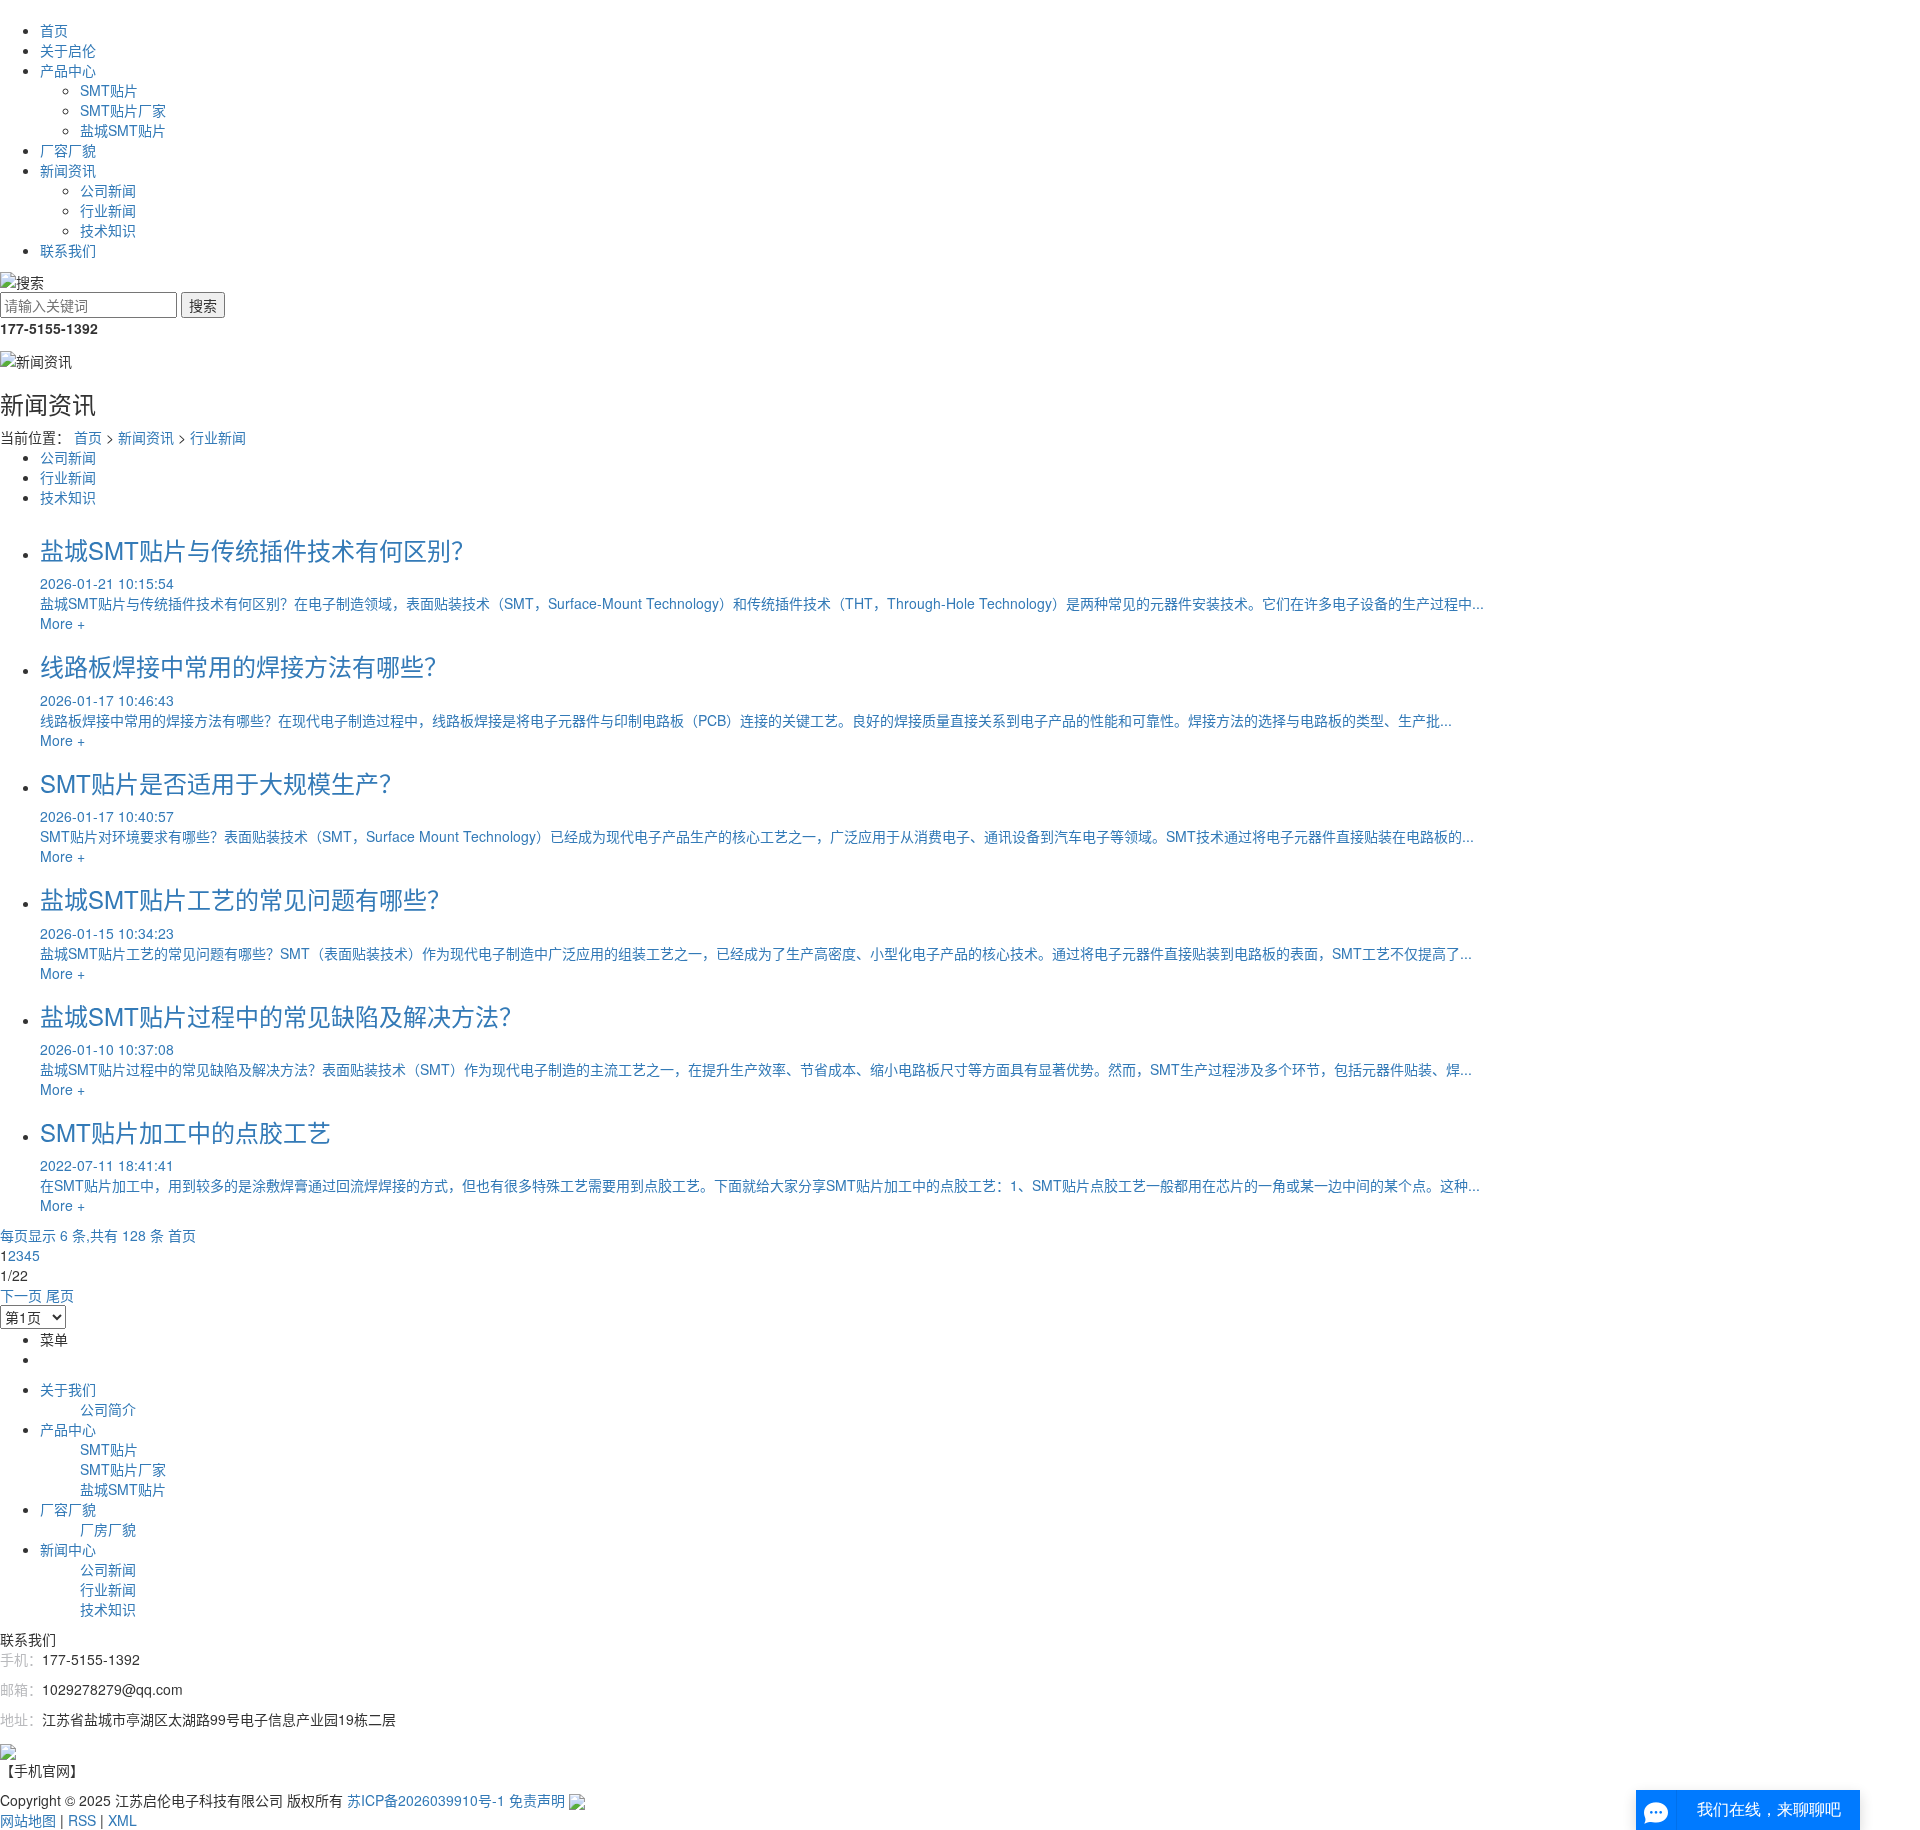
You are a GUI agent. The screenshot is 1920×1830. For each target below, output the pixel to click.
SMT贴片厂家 (123, 110)
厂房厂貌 (108, 1529)
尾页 (60, 1295)
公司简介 (108, 1409)
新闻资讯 (68, 170)
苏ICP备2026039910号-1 (426, 1800)
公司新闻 (108, 190)
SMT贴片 (109, 90)
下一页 (21, 1295)
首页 (54, 30)
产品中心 (68, 70)
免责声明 (537, 1800)
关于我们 (68, 1389)
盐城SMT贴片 (123, 130)
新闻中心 (68, 1549)
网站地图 (28, 1820)
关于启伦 (68, 50)
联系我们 (68, 250)
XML (122, 1820)
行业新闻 (108, 210)
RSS (82, 1820)
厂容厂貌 (68, 150)
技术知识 (108, 230)
